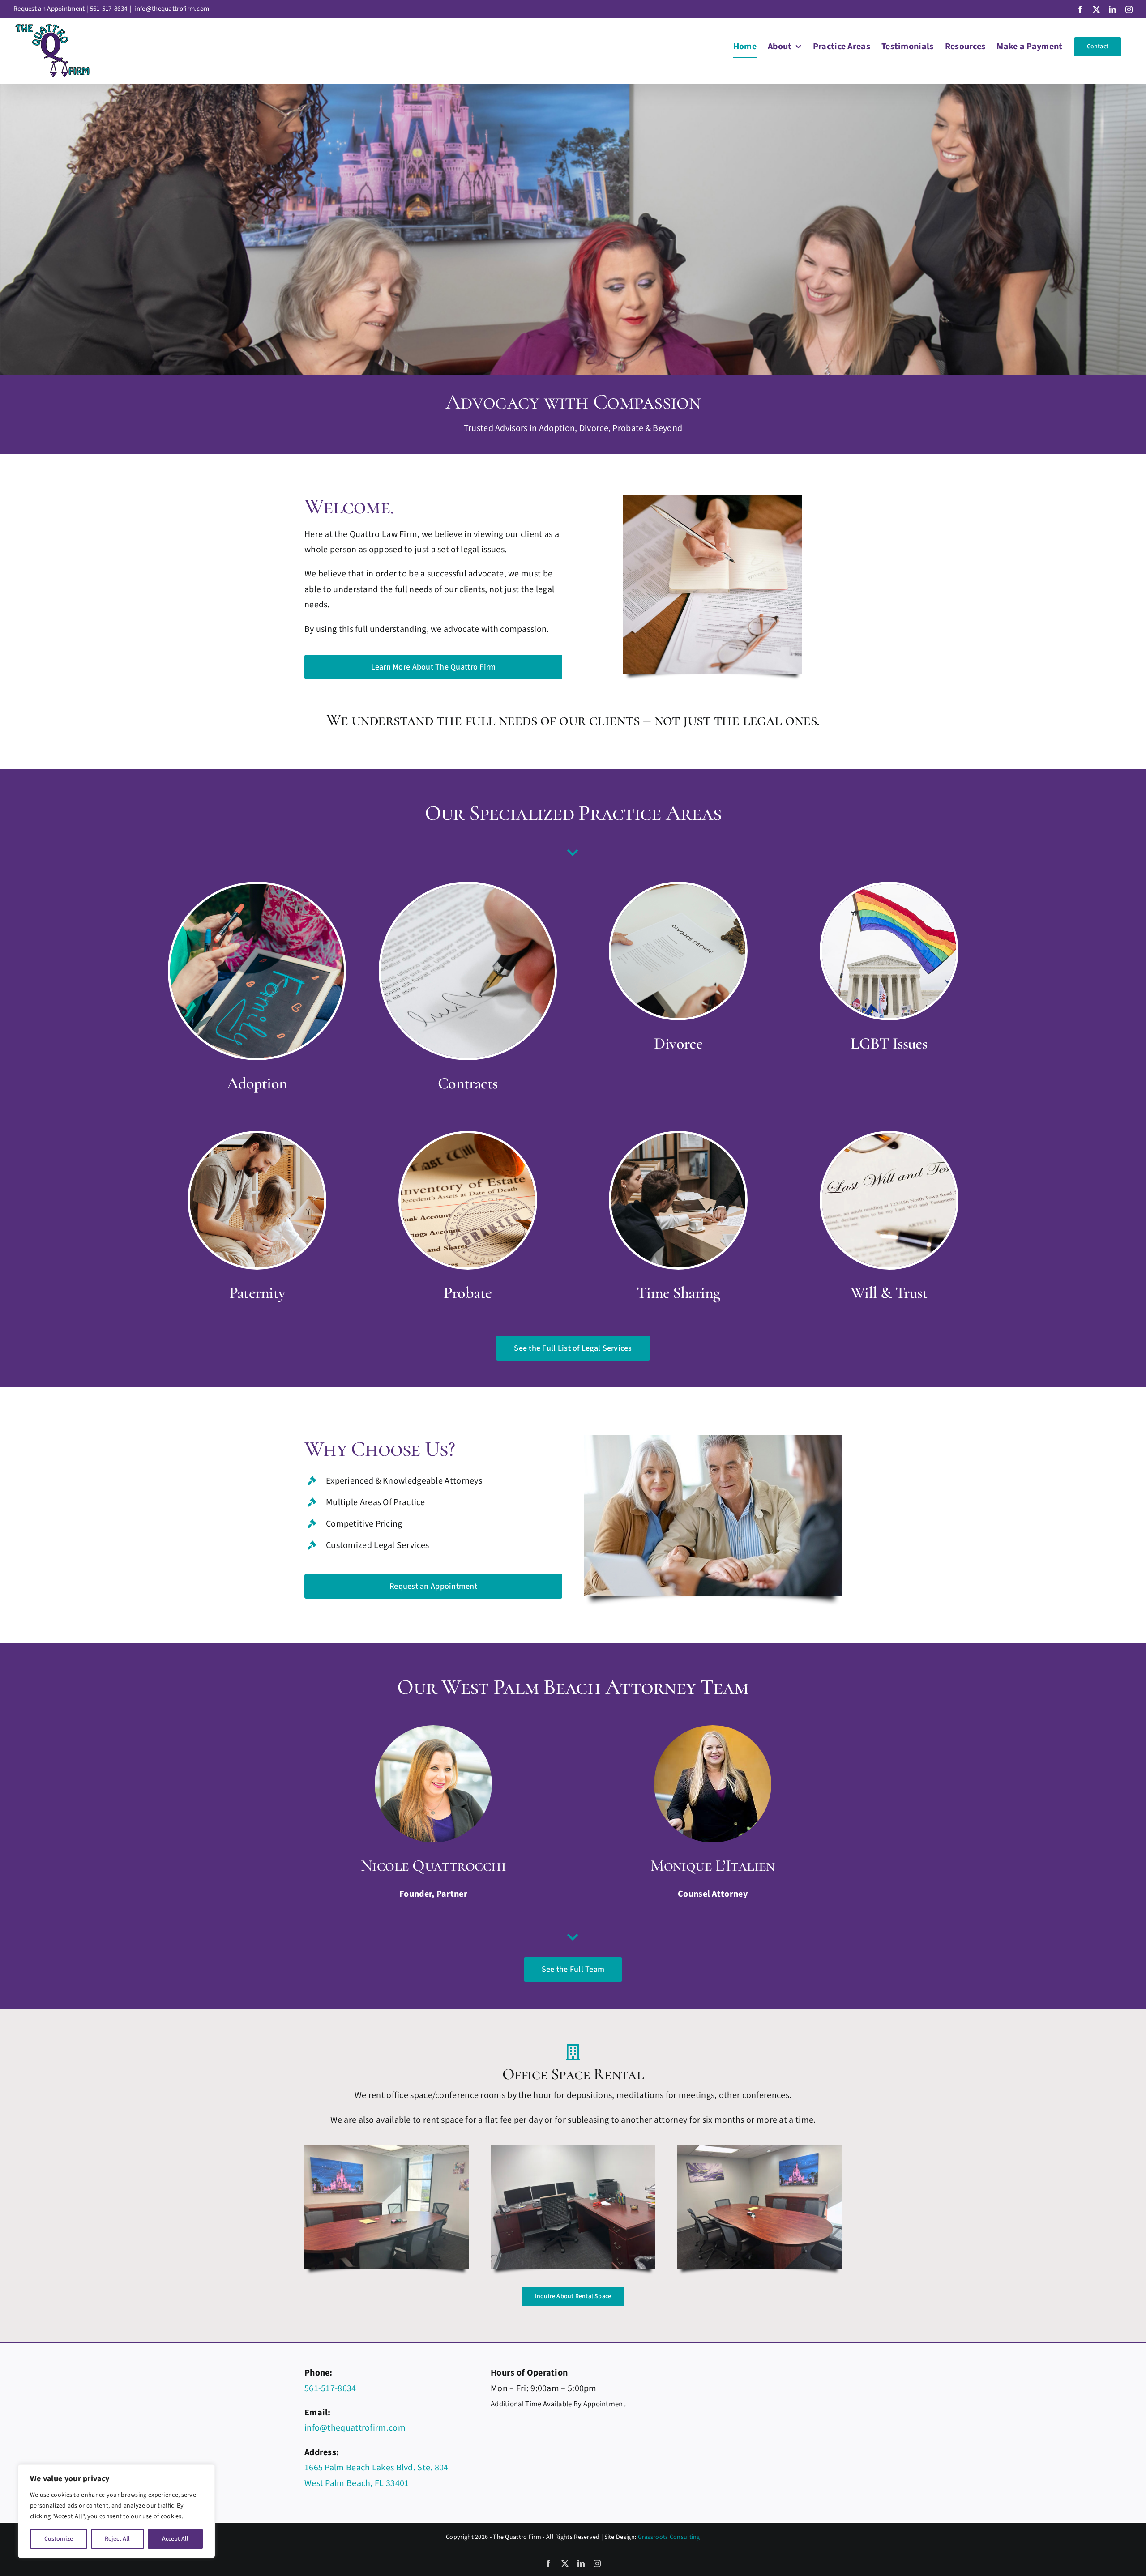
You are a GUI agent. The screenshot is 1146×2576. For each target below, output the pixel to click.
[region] (116, 2511)
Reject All (117, 2539)
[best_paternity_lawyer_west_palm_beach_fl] (257, 1138)
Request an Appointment (49, 9)
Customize (59, 2539)
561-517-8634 (109, 9)
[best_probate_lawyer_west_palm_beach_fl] (468, 1138)
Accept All (175, 2539)
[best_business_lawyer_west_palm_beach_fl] (468, 888)
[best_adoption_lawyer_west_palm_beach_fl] (257, 888)
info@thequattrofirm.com (172, 9)
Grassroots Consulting (669, 2537)
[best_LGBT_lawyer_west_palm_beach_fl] (889, 888)
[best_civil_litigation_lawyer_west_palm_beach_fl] (678, 1138)
